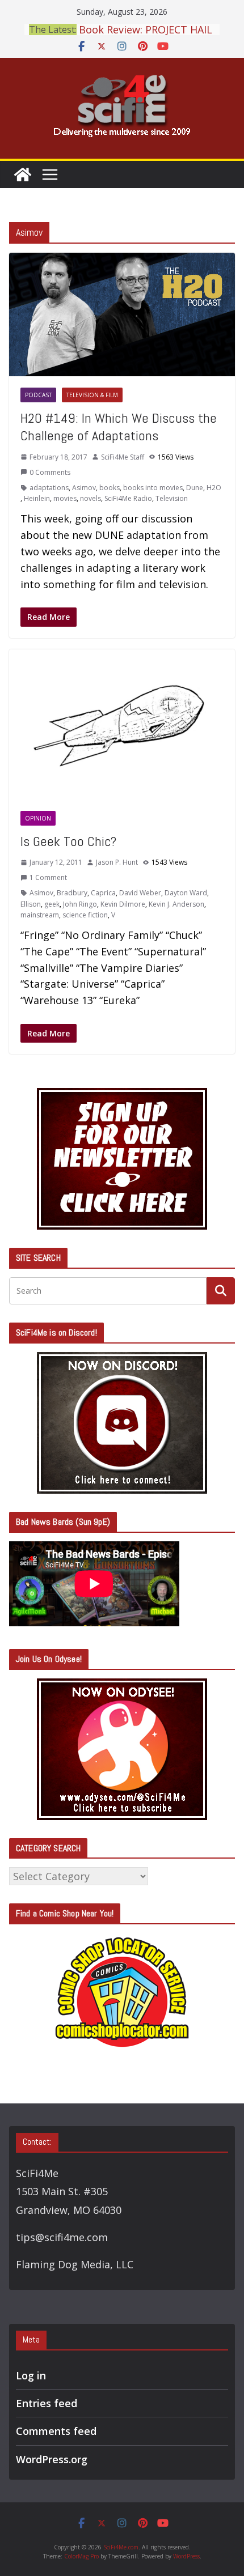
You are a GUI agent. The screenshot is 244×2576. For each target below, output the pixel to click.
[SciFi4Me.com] (23, 175)
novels (91, 498)
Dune (195, 488)
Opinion (38, 818)
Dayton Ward (186, 893)
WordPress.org (52, 2459)
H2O (214, 488)
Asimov (84, 488)
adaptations (49, 488)
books (110, 488)
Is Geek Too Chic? (68, 841)
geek (52, 904)
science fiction (85, 915)
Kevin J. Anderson (176, 904)
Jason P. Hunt (117, 862)
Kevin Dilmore (123, 904)
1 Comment (48, 877)
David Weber (140, 893)
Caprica (103, 893)
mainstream (40, 915)
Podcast (38, 395)
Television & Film (92, 395)
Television (172, 498)
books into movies (153, 488)
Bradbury (72, 893)
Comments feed (56, 2431)
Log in (31, 2375)
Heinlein (37, 498)
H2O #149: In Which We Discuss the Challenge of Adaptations (119, 427)
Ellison (31, 904)
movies (65, 498)
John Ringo (80, 904)
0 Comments (50, 472)
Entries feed (47, 2403)
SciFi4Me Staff (123, 457)
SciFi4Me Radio (128, 498)
